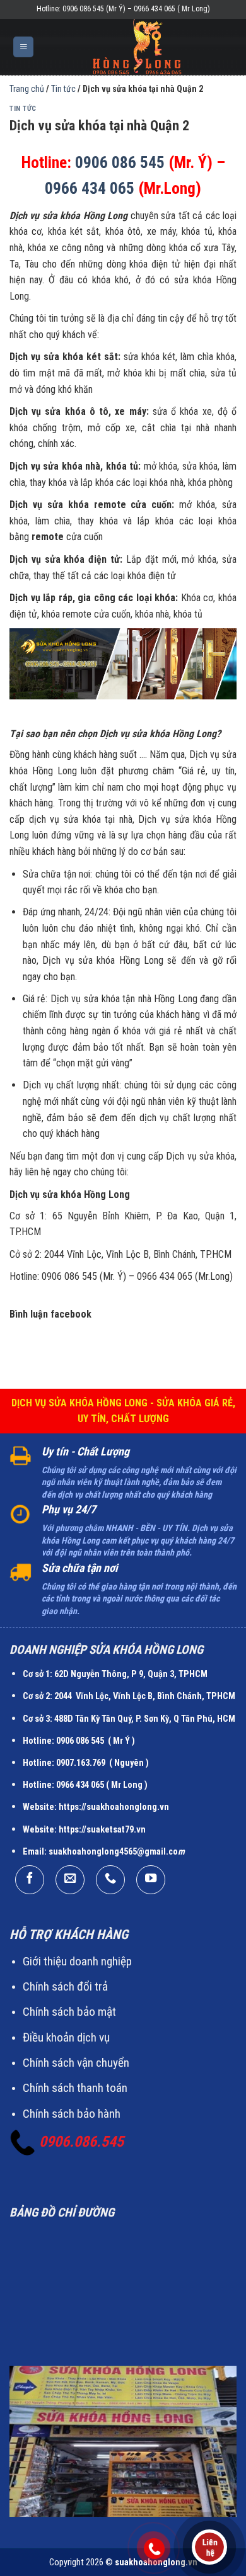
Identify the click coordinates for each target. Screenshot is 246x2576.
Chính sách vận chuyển (76, 2063)
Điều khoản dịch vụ (66, 2037)
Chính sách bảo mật (69, 2012)
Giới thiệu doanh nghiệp (77, 1961)
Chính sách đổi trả (65, 1986)
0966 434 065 (90, 188)
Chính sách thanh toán (75, 2088)
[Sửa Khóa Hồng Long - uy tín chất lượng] (137, 47)
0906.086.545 (81, 2142)
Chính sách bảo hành (72, 2114)
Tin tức (23, 109)
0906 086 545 (120, 162)
